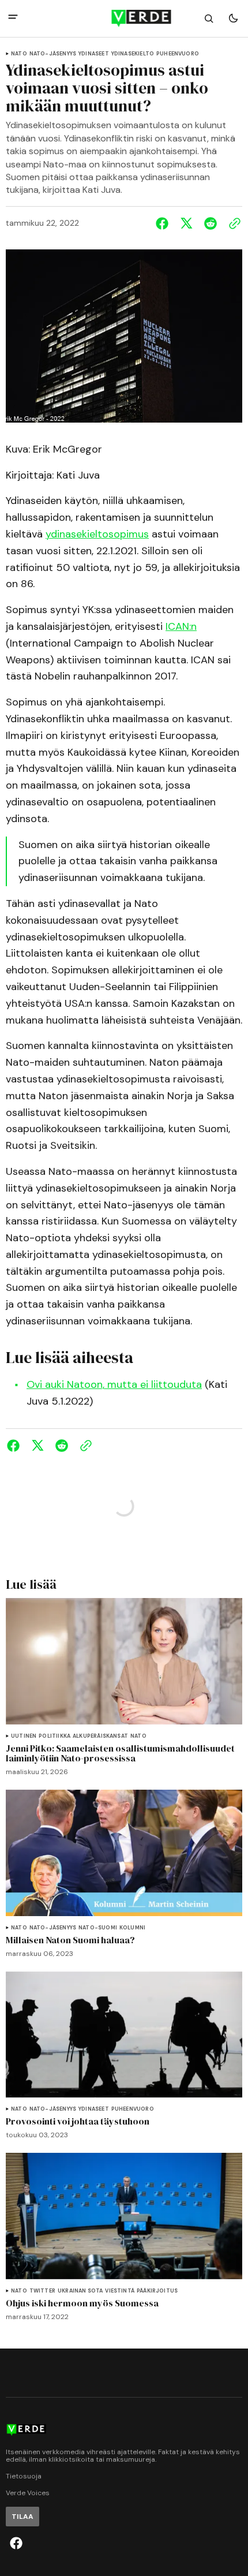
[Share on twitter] (186, 223)
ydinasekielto (133, 54)
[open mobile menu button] (13, 18)
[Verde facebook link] (16, 2543)
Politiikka (55, 1736)
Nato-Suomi (98, 1928)
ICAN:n (181, 626)
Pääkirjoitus (157, 2291)
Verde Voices (28, 2493)
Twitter (42, 2291)
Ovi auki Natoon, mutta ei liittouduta (114, 1384)
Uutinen (24, 1736)
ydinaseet (94, 54)
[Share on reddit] (211, 223)
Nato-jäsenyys (53, 54)
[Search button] (209, 18)
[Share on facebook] (164, 223)
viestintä (120, 2291)
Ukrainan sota (80, 2291)
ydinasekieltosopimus (97, 534)
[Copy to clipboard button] (232, 223)
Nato (19, 54)
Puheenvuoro (178, 54)
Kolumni (132, 1928)
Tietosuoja (24, 2476)
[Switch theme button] (233, 18)
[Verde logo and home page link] (124, 18)
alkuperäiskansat (100, 1736)
